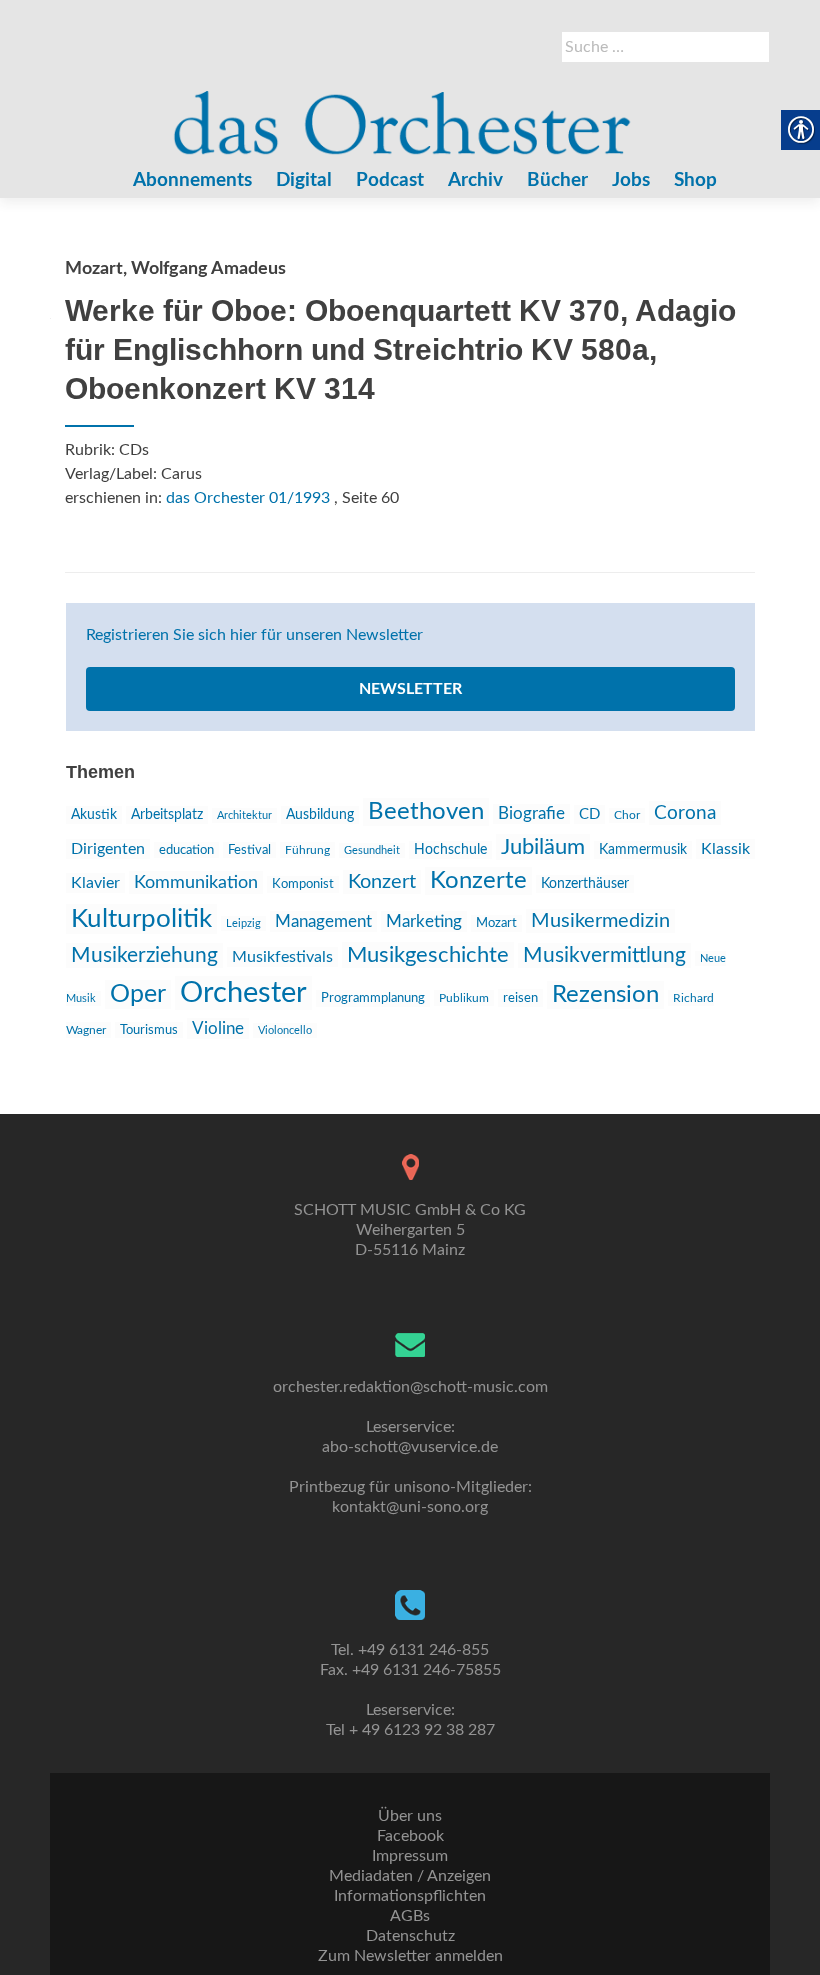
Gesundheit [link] (372, 850)
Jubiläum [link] (543, 847)
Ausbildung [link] (320, 815)
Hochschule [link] (450, 850)
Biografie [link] (531, 814)
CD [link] (589, 814)
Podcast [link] (390, 180)
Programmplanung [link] (373, 998)
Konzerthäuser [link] (585, 884)
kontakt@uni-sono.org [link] (410, 1507)
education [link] (186, 850)
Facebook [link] (410, 1836)
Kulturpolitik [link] (141, 919)
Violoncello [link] (285, 1030)
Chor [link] (627, 815)
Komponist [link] (303, 884)
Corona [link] (685, 813)
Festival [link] (249, 850)
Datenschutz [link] (410, 1936)
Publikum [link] (464, 998)
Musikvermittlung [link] (604, 955)
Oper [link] (138, 994)
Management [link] (323, 921)
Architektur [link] (244, 815)
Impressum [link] (410, 1856)
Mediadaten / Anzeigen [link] (410, 1876)
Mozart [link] (496, 923)
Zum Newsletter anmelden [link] (410, 1956)
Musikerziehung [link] (144, 955)
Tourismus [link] (149, 1030)
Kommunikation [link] (196, 882)
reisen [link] (520, 998)
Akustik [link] (94, 815)
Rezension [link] (605, 995)
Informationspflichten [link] (410, 1896)
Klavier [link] (95, 883)
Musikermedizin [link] (600, 921)
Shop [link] (695, 180)
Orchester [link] (243, 993)
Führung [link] (307, 850)
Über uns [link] (410, 1816)
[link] (402, 113)
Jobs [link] (631, 180)
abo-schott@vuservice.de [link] (410, 1447)
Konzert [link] (382, 882)
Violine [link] (218, 1028)
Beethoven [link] (426, 812)
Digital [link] (304, 180)
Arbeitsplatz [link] (167, 815)
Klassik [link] (725, 849)
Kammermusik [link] (643, 850)
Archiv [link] (475, 180)
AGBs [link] (410, 1916)
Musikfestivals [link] (282, 957)
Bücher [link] (557, 180)
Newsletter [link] (410, 689)
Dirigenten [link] (108, 849)
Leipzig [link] (243, 923)
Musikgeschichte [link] (428, 955)
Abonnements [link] (192, 180)
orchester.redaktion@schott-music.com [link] (410, 1387)
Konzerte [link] (478, 881)
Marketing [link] (424, 921)
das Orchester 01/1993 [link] (248, 498)
